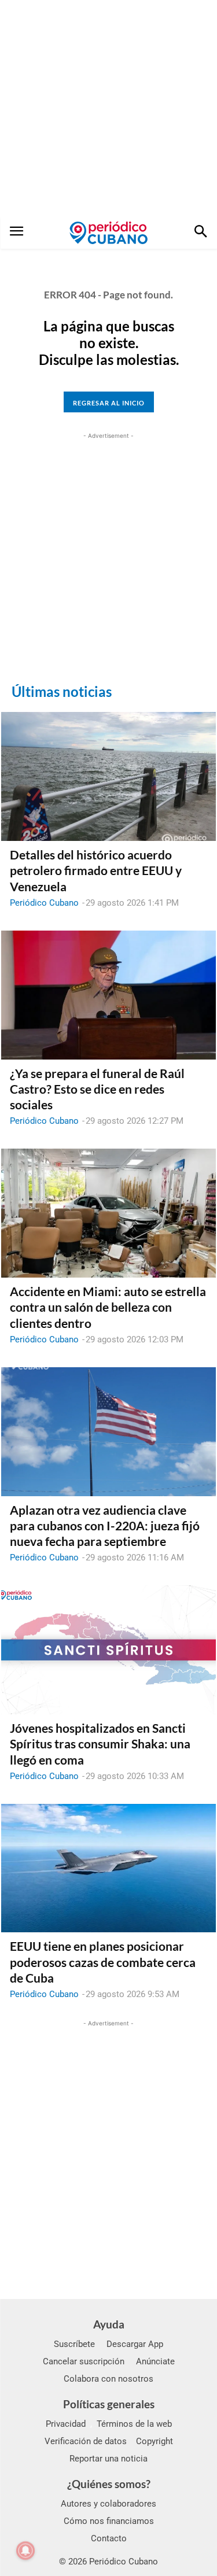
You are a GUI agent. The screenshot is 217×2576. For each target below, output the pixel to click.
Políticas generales (109, 2404)
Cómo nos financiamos (109, 2521)
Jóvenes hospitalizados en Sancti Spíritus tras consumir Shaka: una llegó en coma (100, 1744)
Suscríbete (74, 2344)
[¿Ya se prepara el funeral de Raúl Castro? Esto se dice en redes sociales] (108, 995)
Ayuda (109, 2324)
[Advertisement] (108, 108)
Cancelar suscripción (84, 2361)
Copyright (155, 2441)
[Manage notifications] (25, 2551)
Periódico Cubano (44, 903)
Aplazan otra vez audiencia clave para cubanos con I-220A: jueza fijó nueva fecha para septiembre (105, 1526)
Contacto (109, 2538)
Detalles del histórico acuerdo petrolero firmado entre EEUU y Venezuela (96, 870)
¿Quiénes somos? (109, 2484)
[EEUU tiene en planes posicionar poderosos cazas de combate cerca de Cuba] (108, 1868)
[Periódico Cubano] (108, 232)
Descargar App (135, 2344)
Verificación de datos (86, 2441)
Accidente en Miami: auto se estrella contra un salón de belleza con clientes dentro (108, 1307)
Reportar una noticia (108, 2459)
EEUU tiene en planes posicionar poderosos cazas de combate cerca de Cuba (103, 1962)
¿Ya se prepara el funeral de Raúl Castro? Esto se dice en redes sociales (97, 1089)
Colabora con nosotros (108, 2379)
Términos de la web (134, 2424)
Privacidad (66, 2424)
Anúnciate (155, 2361)
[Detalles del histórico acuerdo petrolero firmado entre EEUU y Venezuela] (108, 776)
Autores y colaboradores (108, 2504)
